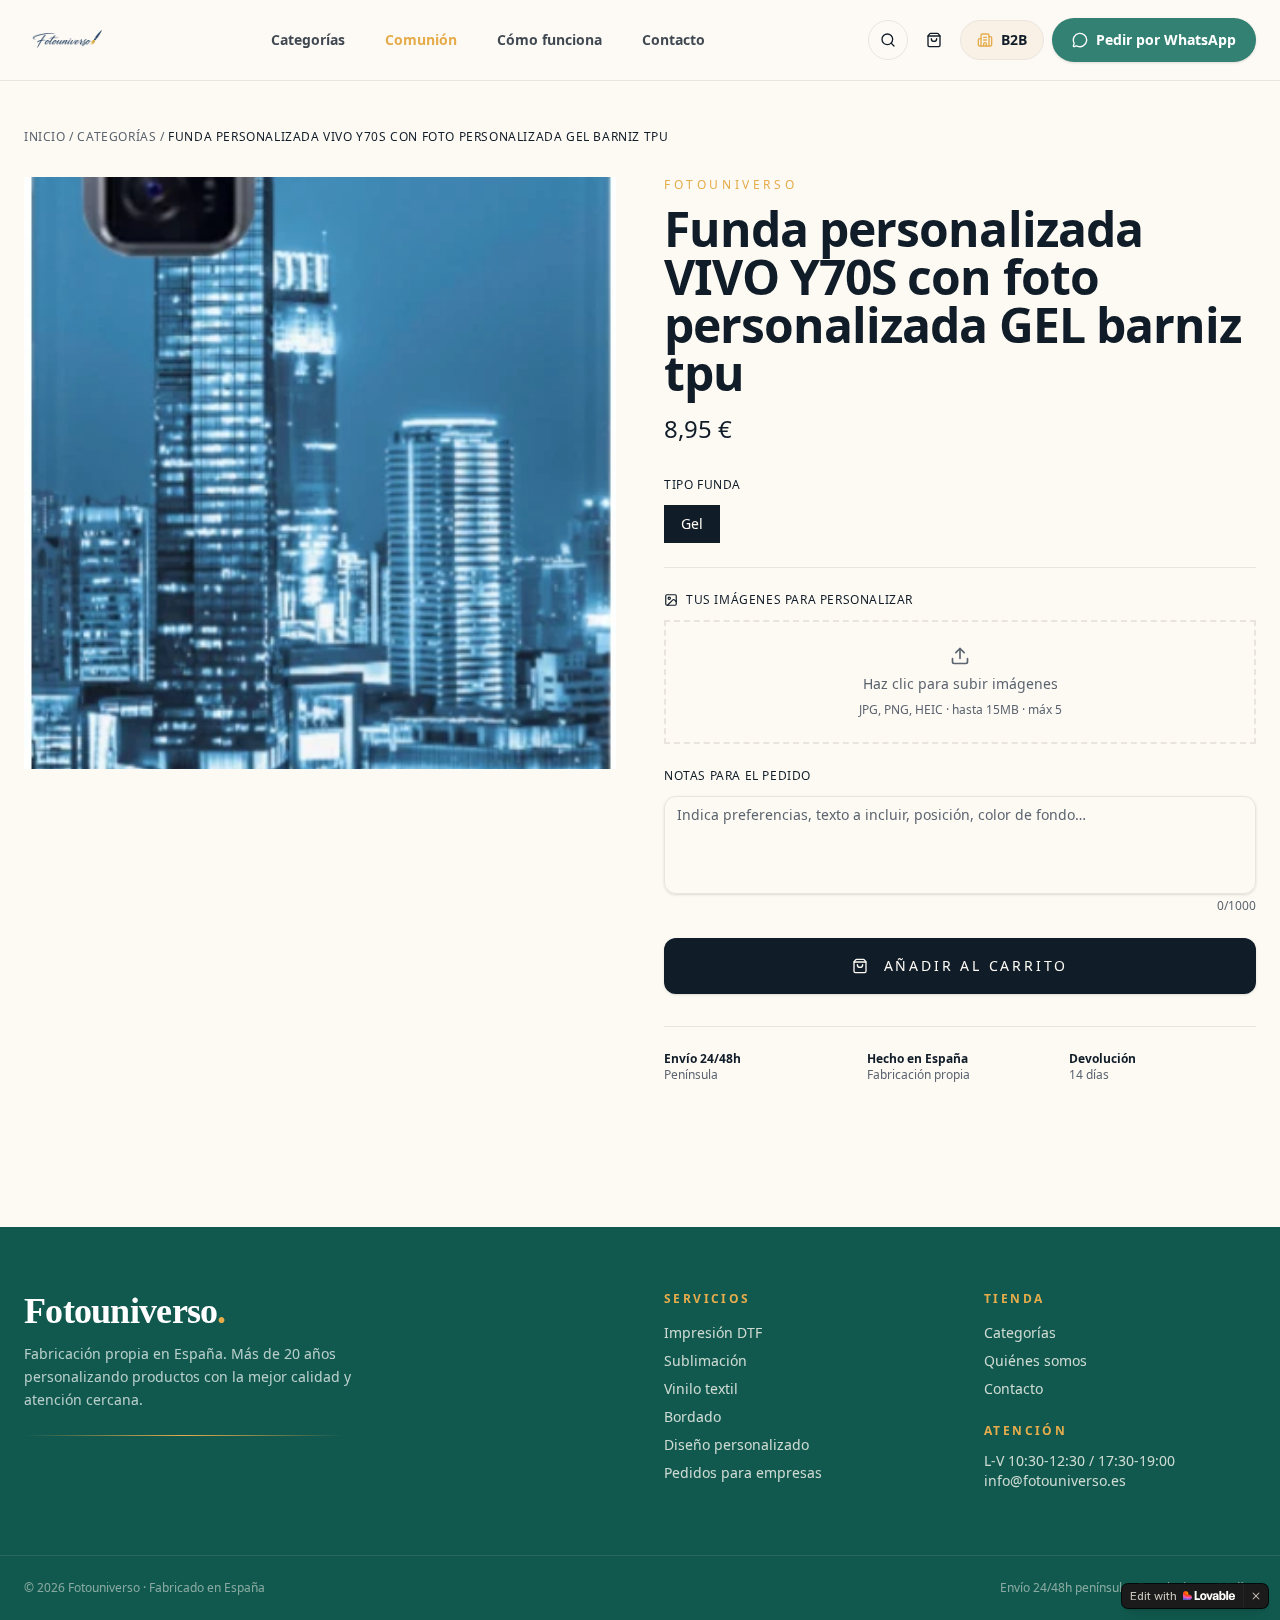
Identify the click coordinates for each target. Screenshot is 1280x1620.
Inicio (45, 136)
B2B (1014, 39)
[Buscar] (888, 40)
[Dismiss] (1256, 1596)
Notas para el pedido (737, 776)
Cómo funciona (549, 39)
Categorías (308, 39)
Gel (692, 523)
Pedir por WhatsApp (1166, 39)
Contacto (673, 39)
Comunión (421, 39)
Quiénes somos (1035, 1360)
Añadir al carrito (976, 965)
